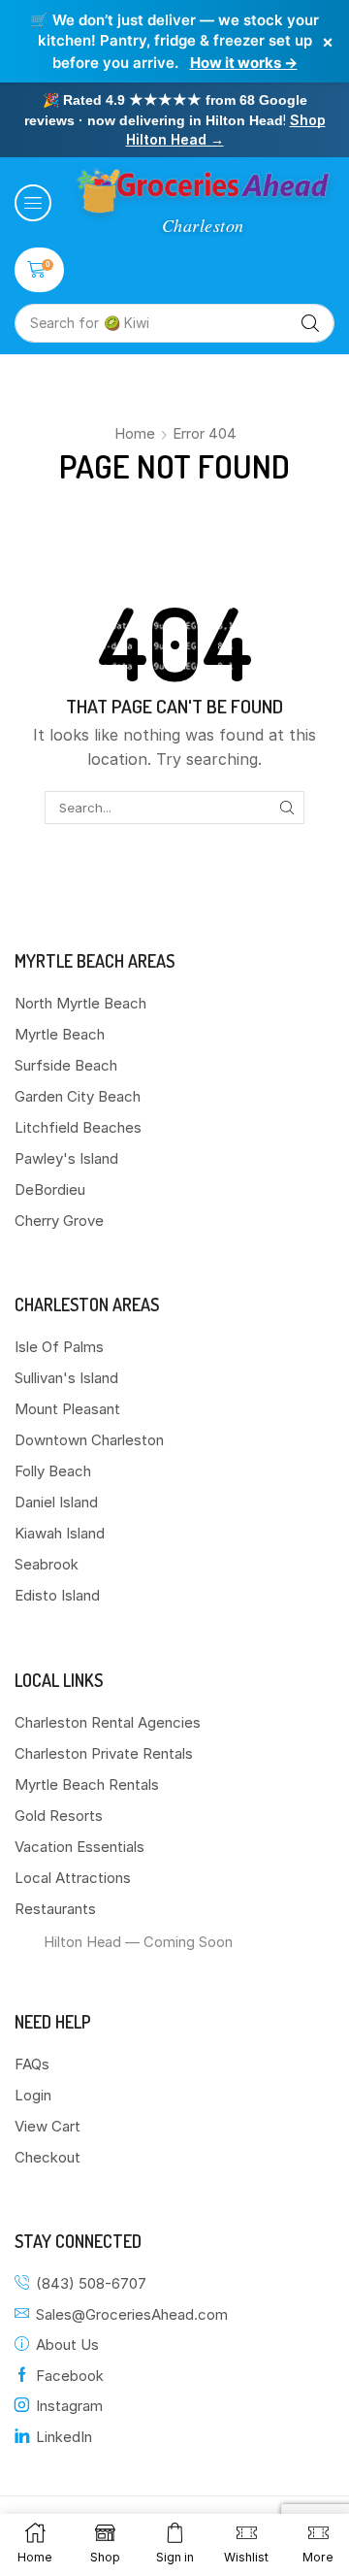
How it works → (244, 63)
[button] (33, 203)
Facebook (70, 2376)
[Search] (310, 323)
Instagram (69, 2406)
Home (135, 433)
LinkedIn (64, 2437)
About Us (67, 2345)
